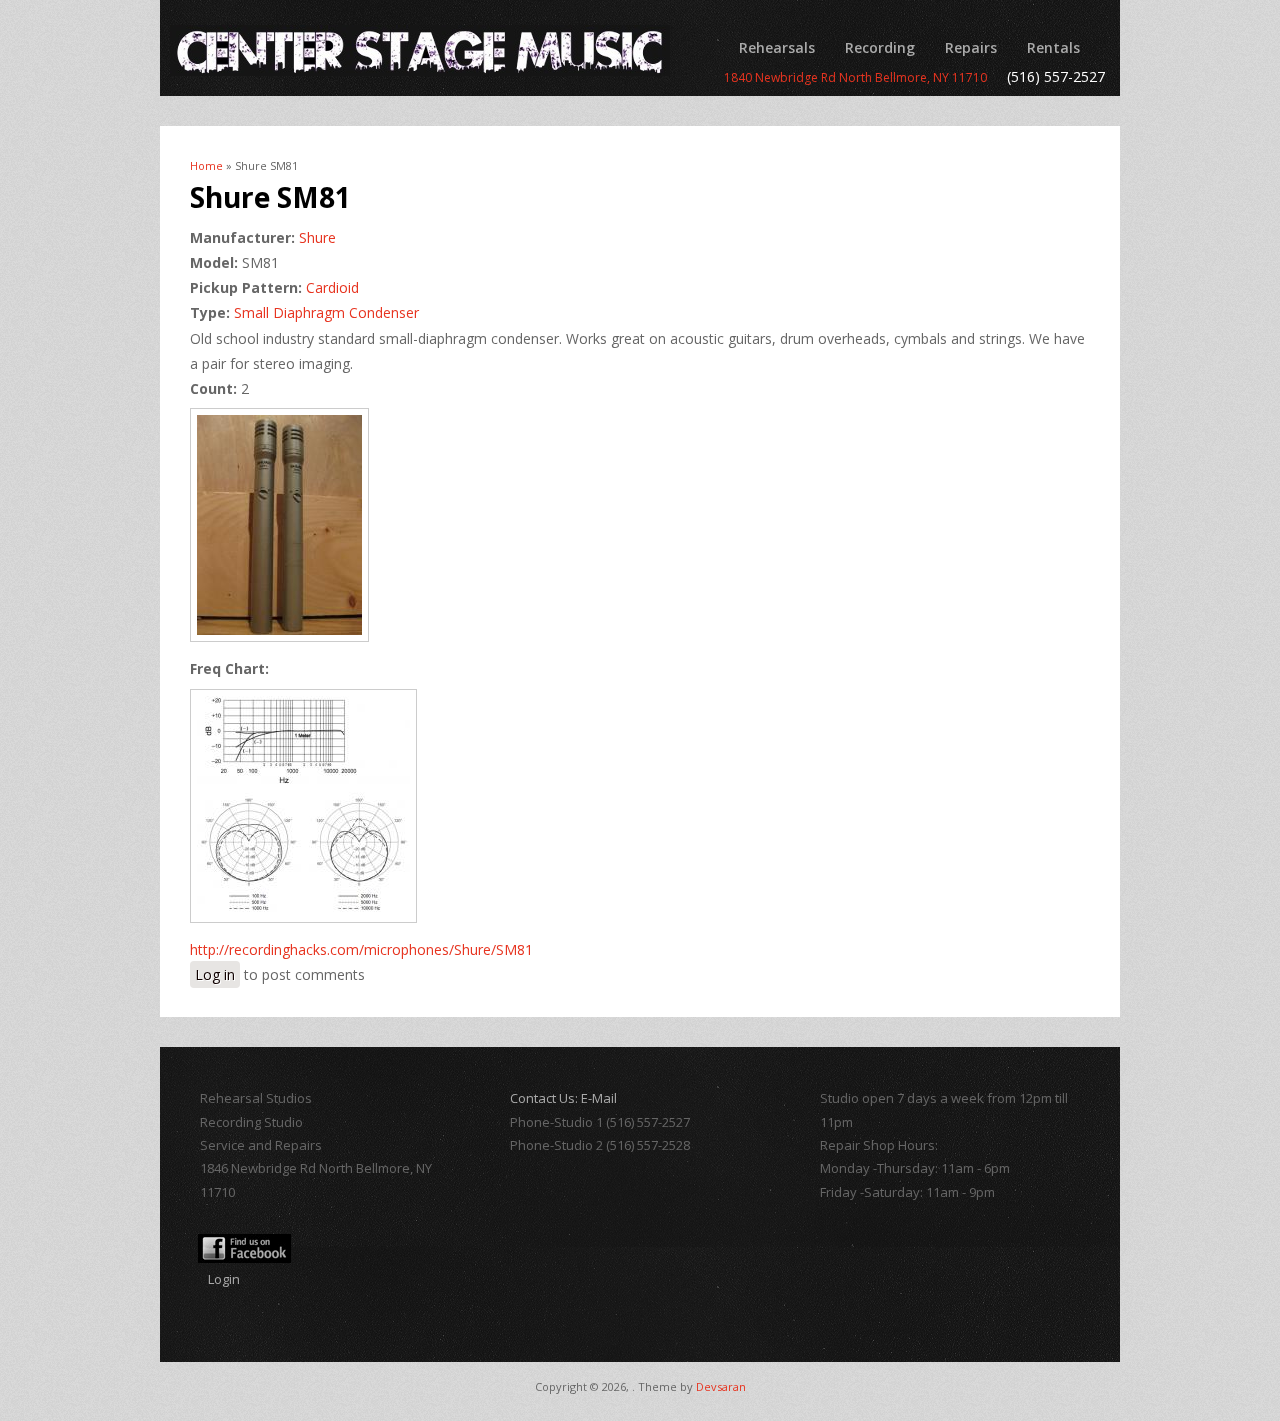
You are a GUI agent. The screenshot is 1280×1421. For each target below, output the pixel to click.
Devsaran (721, 1386)
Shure (317, 237)
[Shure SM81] (286, 643)
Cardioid (332, 287)
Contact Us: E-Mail (563, 1098)
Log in (215, 974)
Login (224, 1279)
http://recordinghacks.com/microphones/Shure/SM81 (361, 949)
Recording (880, 47)
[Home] (420, 50)
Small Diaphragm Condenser (326, 312)
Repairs (971, 47)
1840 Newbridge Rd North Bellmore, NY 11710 (855, 77)
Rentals (1053, 47)
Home (206, 165)
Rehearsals (777, 47)
